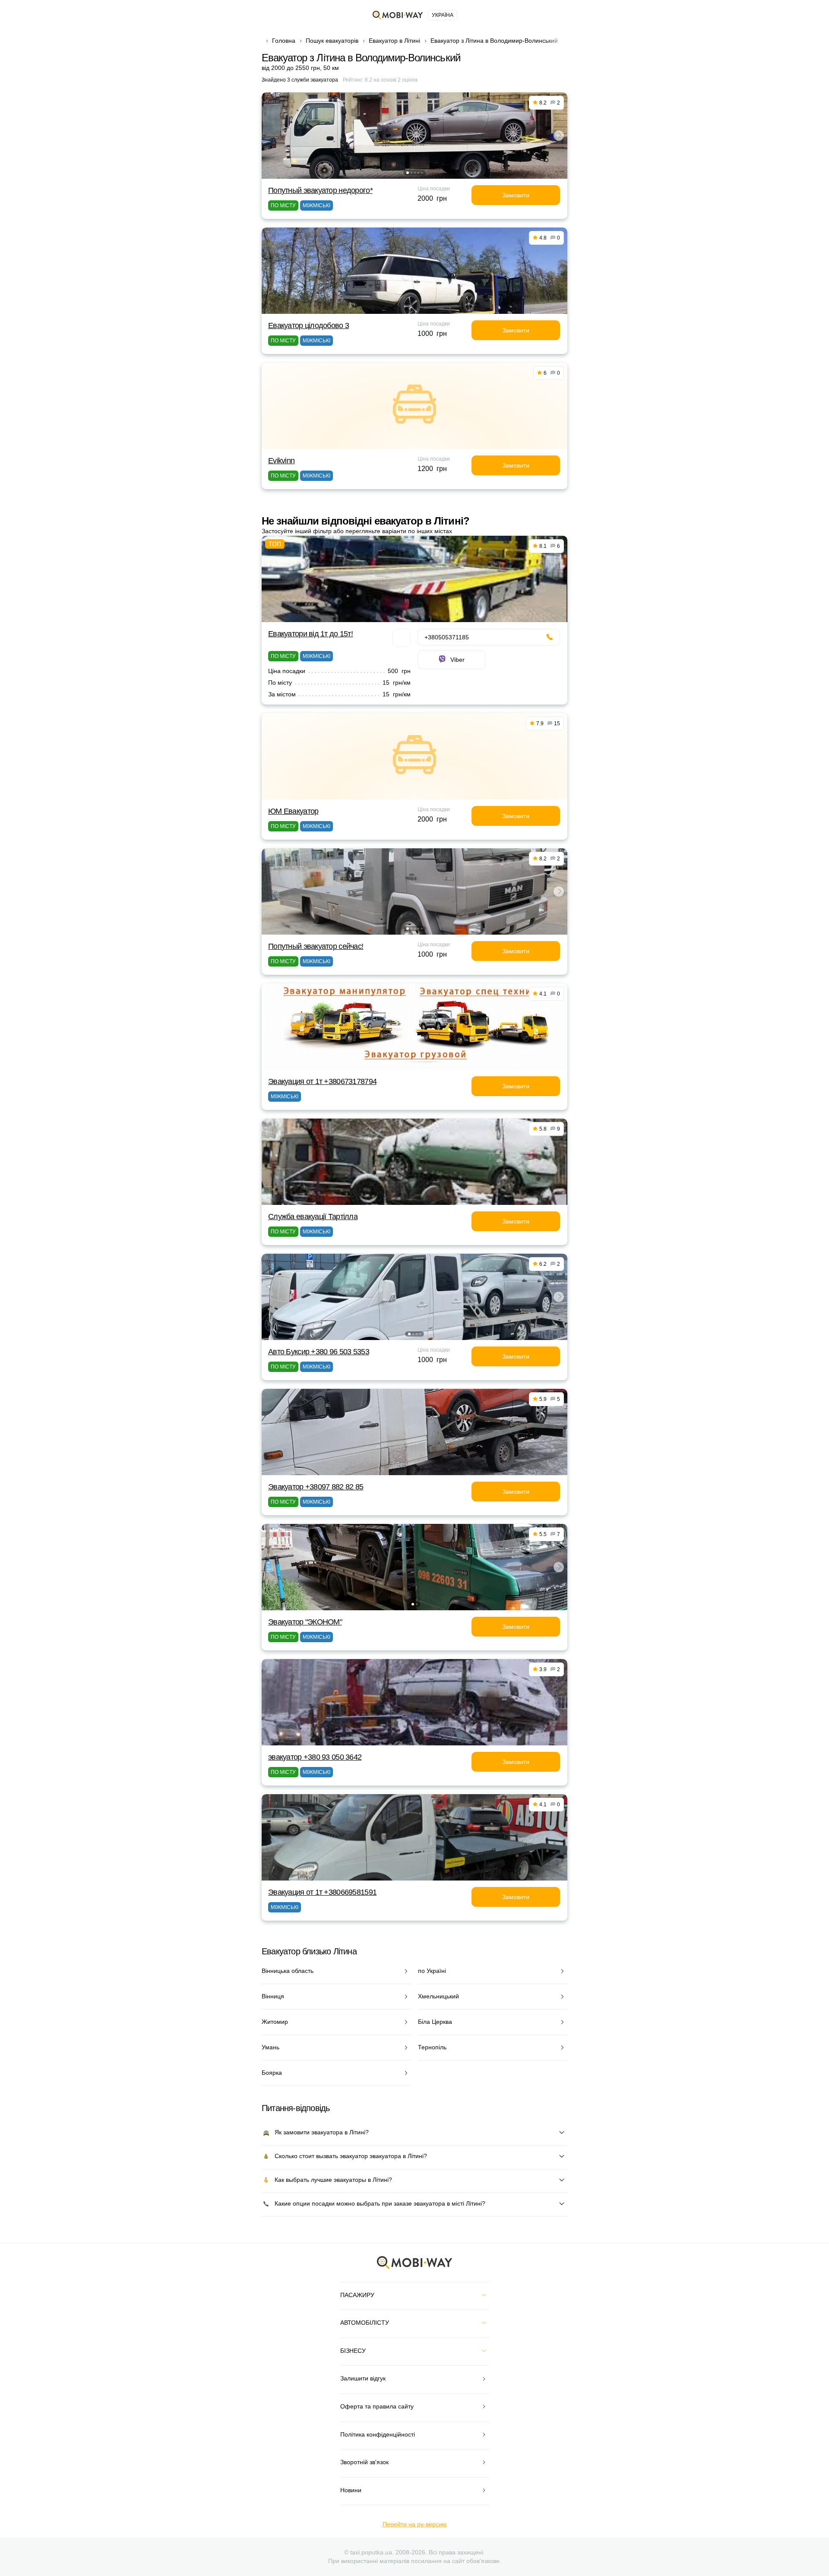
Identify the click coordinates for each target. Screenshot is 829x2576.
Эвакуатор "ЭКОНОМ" (305, 1622)
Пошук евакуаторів (332, 41)
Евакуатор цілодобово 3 (309, 326)
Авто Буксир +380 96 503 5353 (319, 1352)
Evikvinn (281, 461)
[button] (408, 173)
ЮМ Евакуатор (293, 811)
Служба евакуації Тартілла (313, 1217)
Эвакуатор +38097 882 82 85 (316, 1487)
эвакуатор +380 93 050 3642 (315, 1757)
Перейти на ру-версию (415, 2524)
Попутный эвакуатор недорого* (320, 190)
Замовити (516, 195)
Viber (457, 660)
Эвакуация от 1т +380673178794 (322, 1081)
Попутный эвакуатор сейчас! (316, 946)
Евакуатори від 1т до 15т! (310, 634)
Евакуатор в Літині (394, 41)
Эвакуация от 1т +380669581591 (322, 1892)
